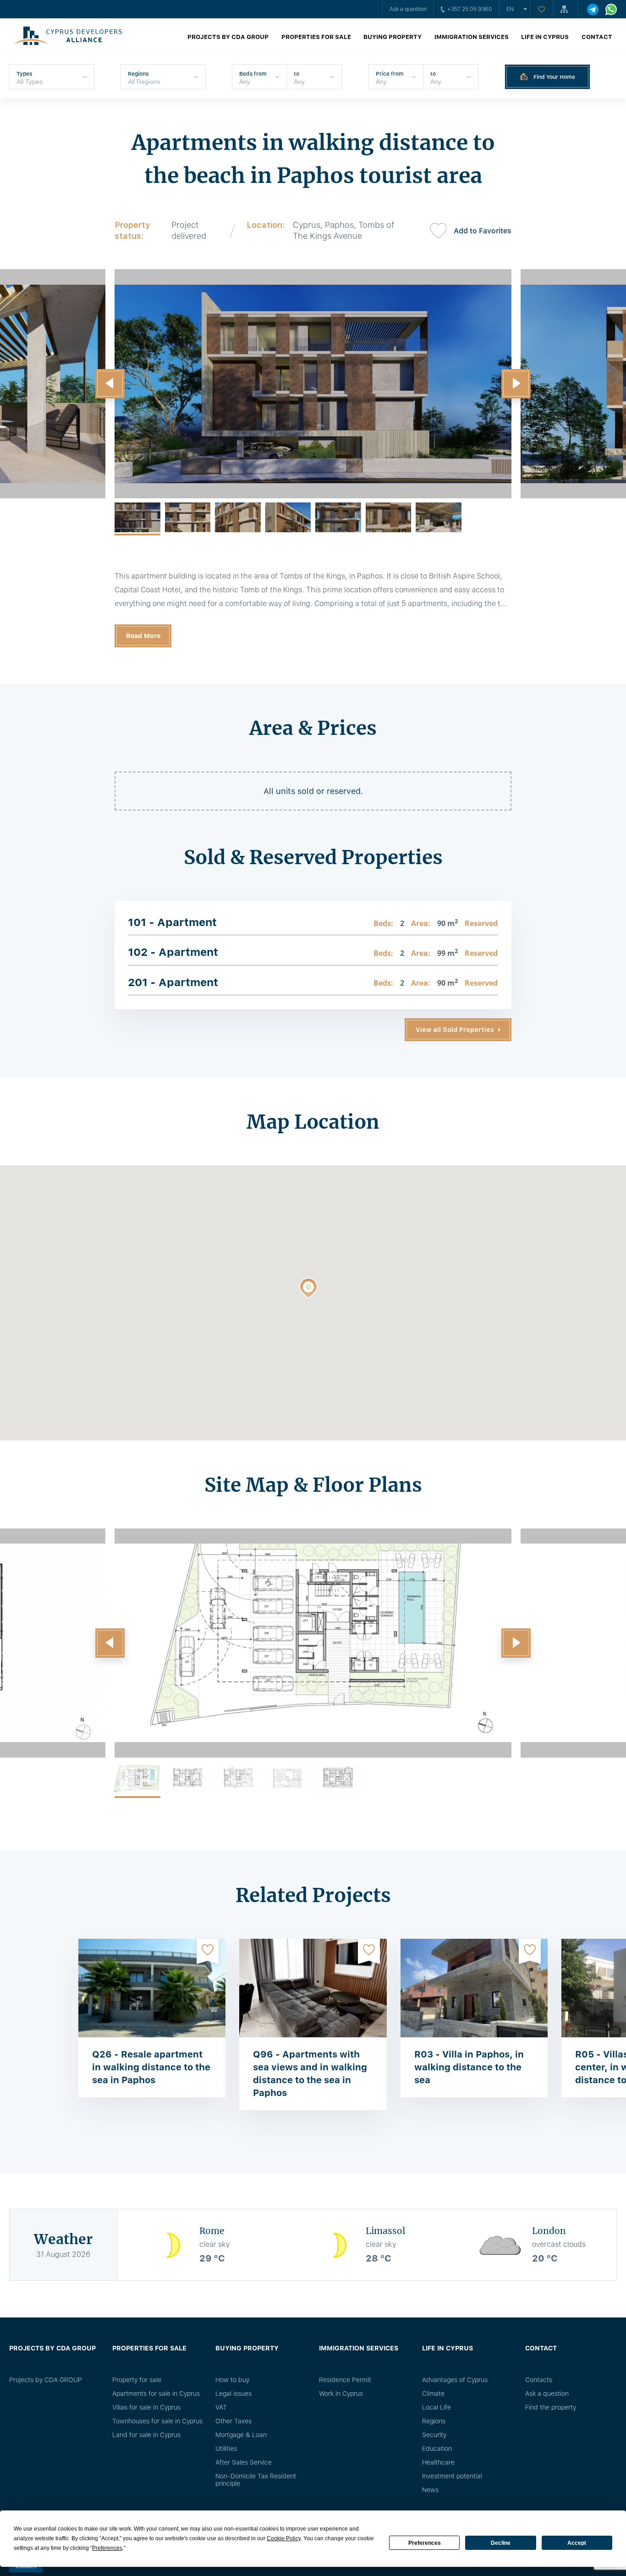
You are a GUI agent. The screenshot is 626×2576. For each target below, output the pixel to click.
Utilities (226, 2449)
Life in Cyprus (545, 37)
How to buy (232, 2380)
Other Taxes (233, 2421)
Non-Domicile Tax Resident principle (256, 2480)
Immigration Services (472, 37)
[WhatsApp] (611, 9)
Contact (597, 37)
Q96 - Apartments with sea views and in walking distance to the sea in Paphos (310, 2074)
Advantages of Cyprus (455, 2380)
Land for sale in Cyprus (146, 2435)
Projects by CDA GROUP (228, 37)
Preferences (425, 2543)
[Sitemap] (566, 9)
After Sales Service (244, 2462)
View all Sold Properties (455, 1030)
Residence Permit (345, 2380)
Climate (433, 2394)
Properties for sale (316, 37)
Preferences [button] (107, 2548)
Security (434, 2435)
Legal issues (233, 2394)
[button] (110, 384)
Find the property (551, 2407)
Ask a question (408, 9)
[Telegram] (593, 9)
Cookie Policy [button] (284, 2538)
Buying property (393, 37)
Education (437, 2449)
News (430, 2490)
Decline (501, 2543)
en (510, 9)
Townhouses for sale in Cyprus (157, 2421)
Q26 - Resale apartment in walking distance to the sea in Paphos (151, 2067)
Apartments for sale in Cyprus (156, 2394)
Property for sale (137, 2380)
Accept (577, 2543)
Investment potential (452, 2476)
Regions (434, 2421)
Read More (143, 636)
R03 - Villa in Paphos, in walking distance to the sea (469, 2067)
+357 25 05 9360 (470, 9)
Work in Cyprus (341, 2394)
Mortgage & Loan (241, 2435)
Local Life (437, 2407)
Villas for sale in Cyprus (146, 2407)
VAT (221, 2407)
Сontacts (539, 2380)
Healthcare (438, 2462)
